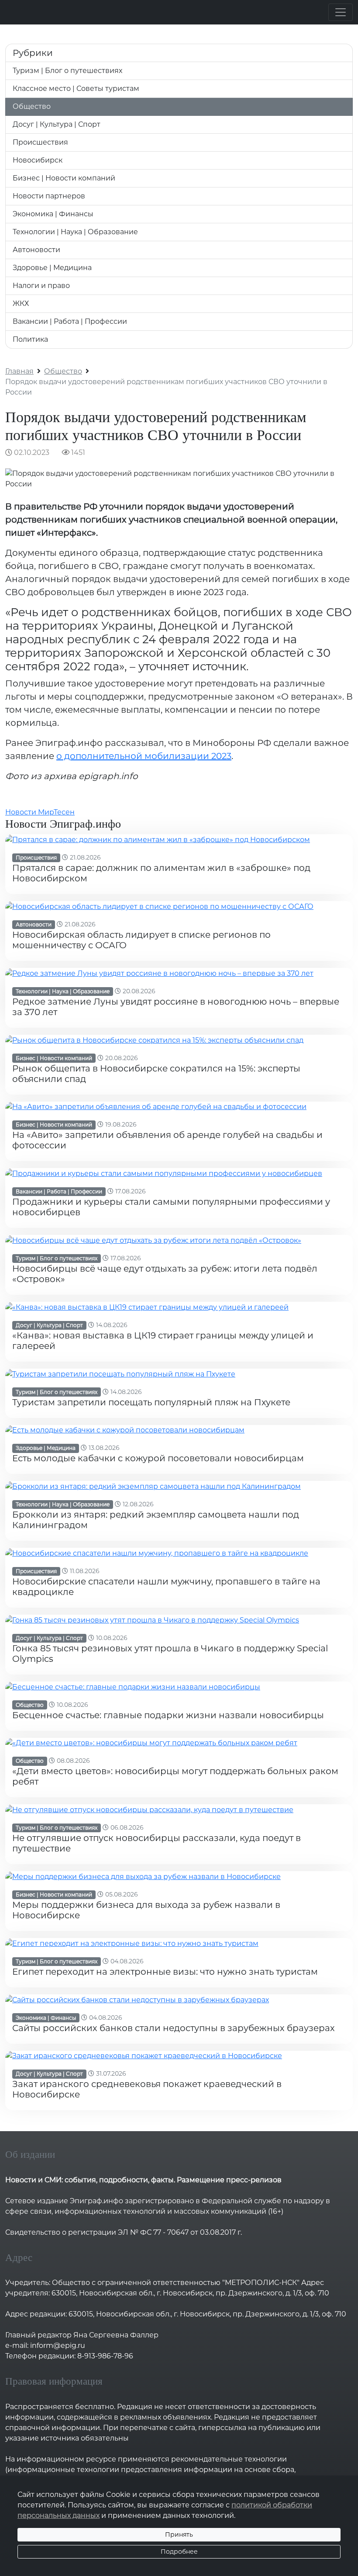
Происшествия (40, 142)
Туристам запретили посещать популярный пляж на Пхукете (151, 1402)
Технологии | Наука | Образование (75, 232)
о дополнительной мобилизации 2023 (144, 756)
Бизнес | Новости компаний (64, 178)
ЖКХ (21, 303)
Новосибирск (38, 160)
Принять (179, 2534)
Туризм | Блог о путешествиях (67, 71)
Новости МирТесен (40, 812)
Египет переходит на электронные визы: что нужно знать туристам (165, 1972)
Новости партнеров (49, 196)
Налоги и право (41, 286)
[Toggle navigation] (341, 12)
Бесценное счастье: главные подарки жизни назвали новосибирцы (168, 1715)
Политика (30, 339)
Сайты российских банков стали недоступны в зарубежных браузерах (174, 2028)
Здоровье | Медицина (52, 268)
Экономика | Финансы (53, 214)
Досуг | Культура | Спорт (57, 124)
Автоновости (36, 250)
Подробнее (179, 2552)
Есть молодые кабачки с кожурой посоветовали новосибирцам (158, 1458)
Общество (32, 106)
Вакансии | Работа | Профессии (70, 321)
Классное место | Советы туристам (76, 88)
